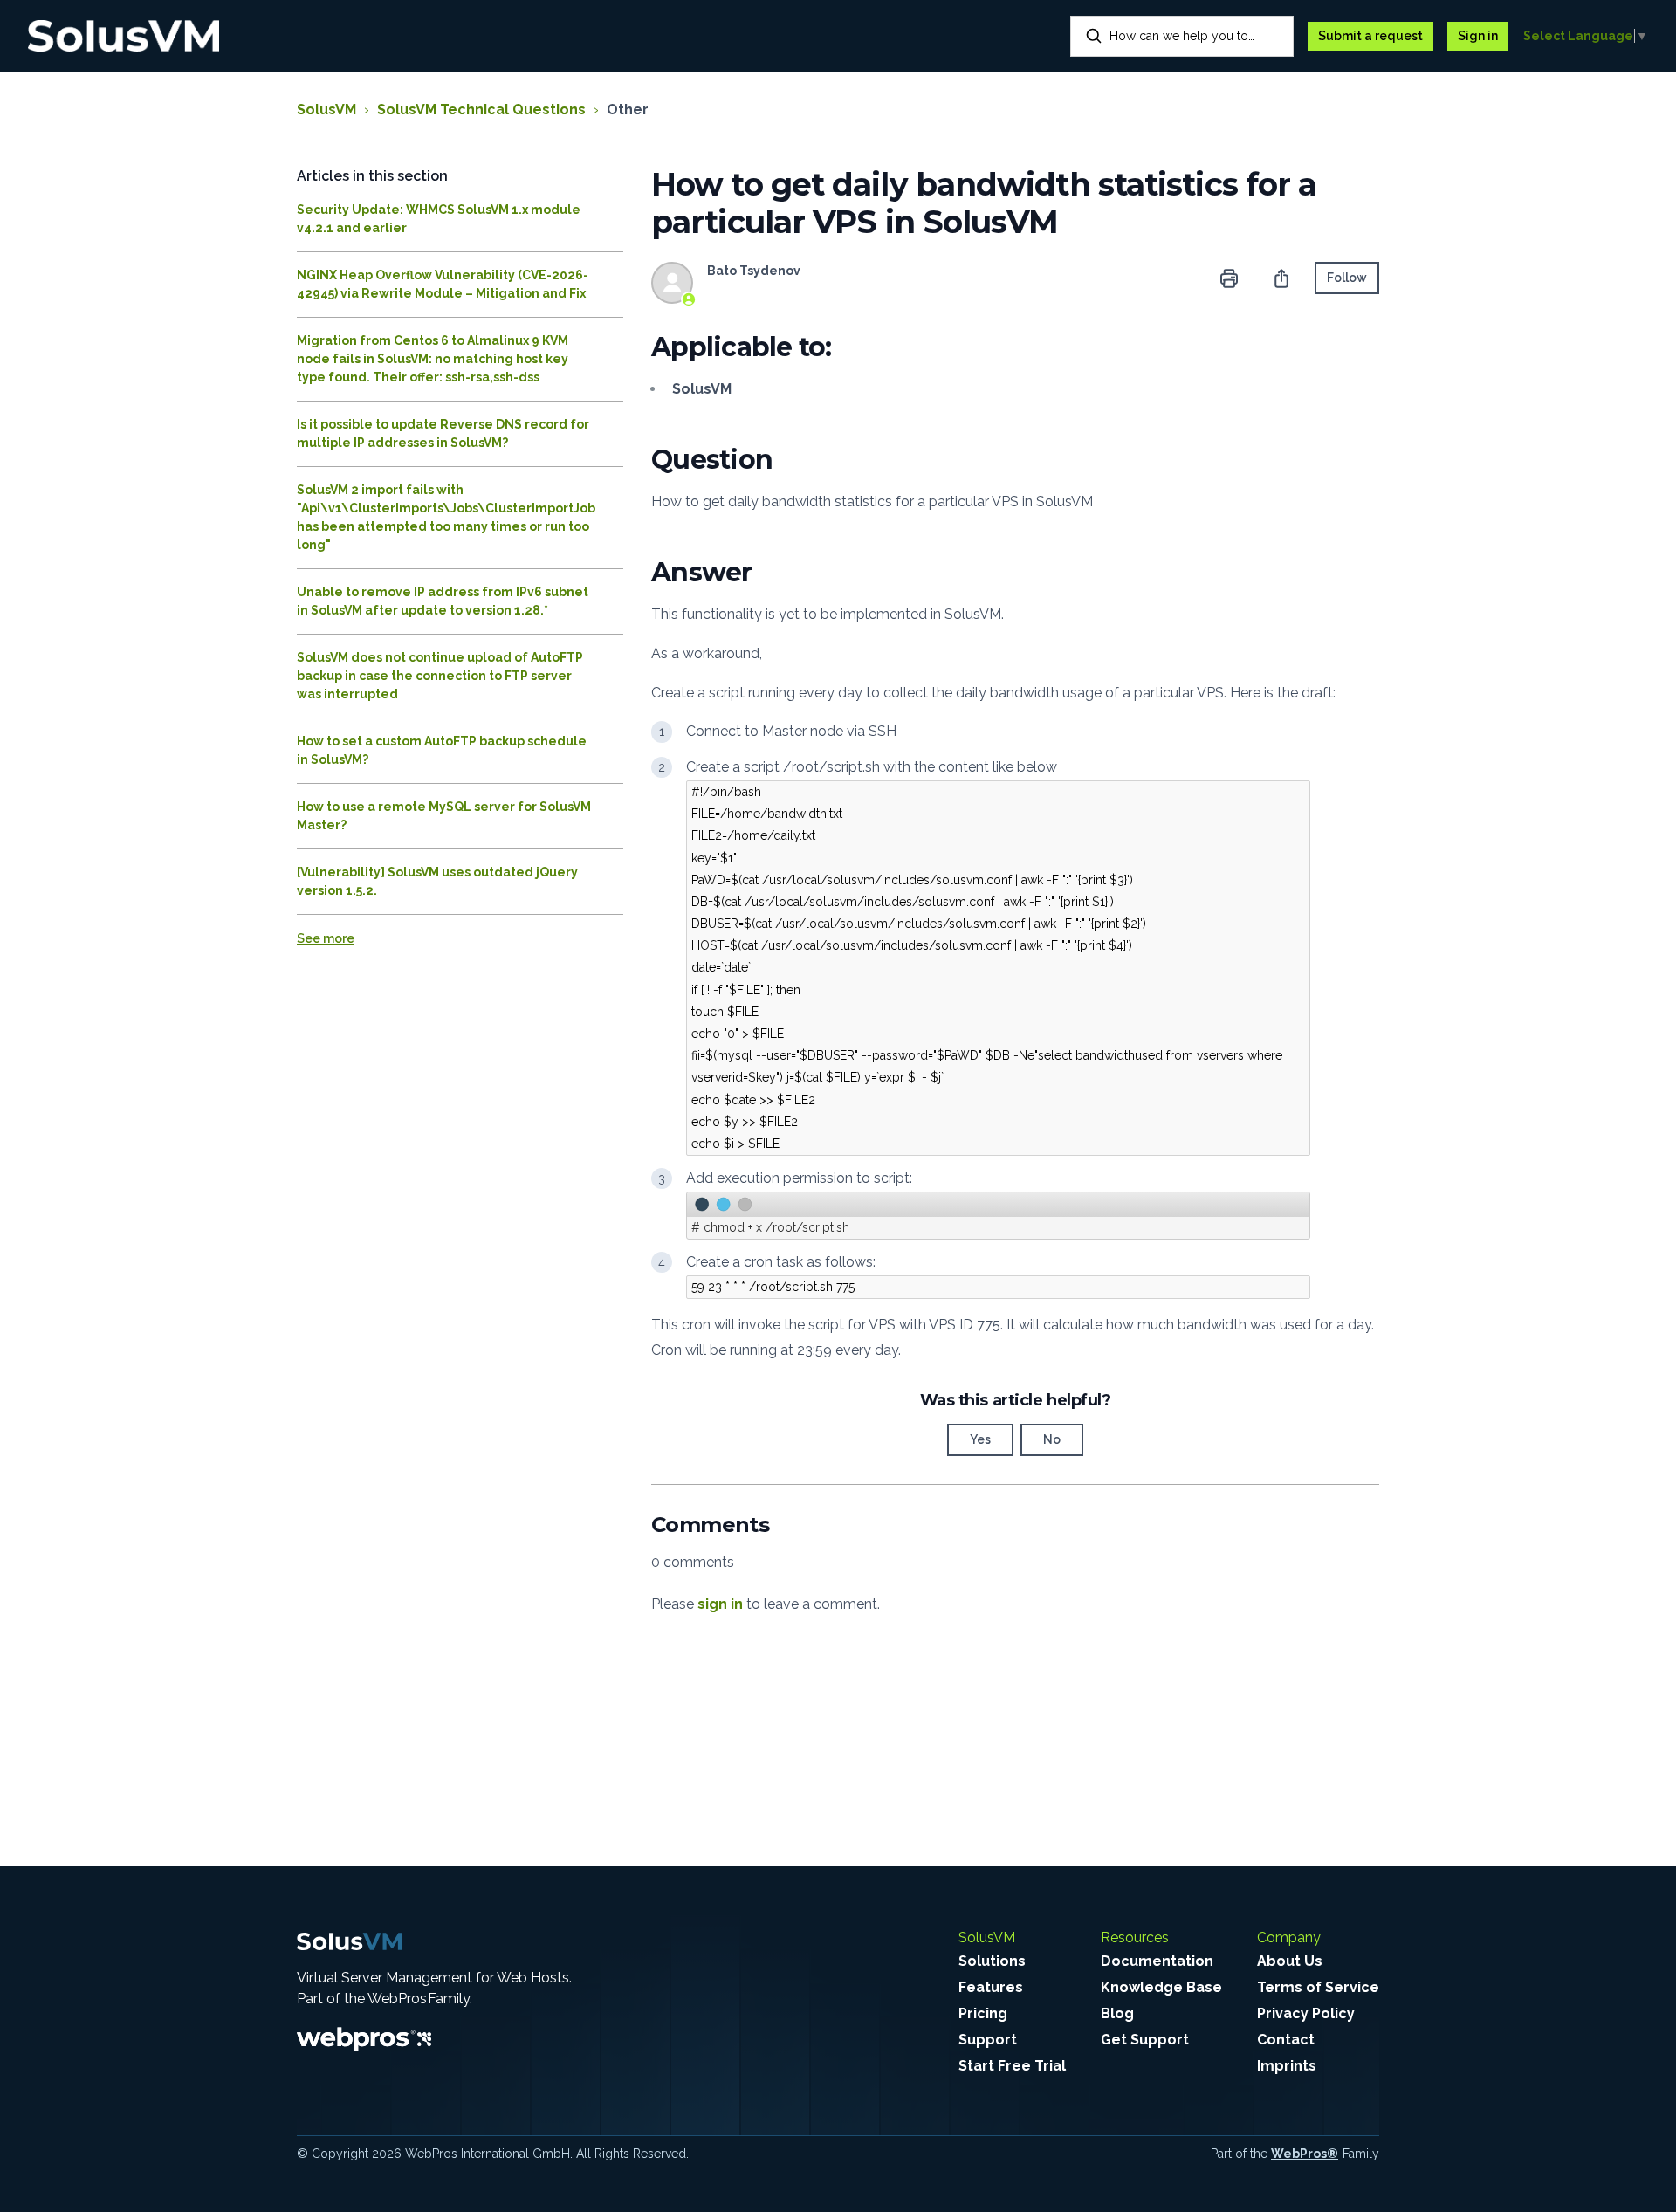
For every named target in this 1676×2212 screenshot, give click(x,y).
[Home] (124, 36)
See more (326, 938)
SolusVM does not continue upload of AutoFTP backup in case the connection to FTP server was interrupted (440, 676)
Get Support (1145, 2040)
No (1052, 1439)
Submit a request (1370, 36)
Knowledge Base (1161, 1987)
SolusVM (326, 110)
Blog (1117, 2013)
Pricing (983, 2013)
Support (988, 2040)
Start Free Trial (1012, 2066)
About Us (1290, 1961)
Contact (1286, 2040)
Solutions (992, 1961)
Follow (1347, 278)
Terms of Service (1318, 1987)
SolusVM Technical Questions (481, 110)
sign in (720, 1604)
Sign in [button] (1478, 36)
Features (991, 1987)
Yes (980, 1439)
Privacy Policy (1306, 2013)
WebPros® (1305, 2154)
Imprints (1287, 2066)
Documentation (1157, 1961)
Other (628, 110)
